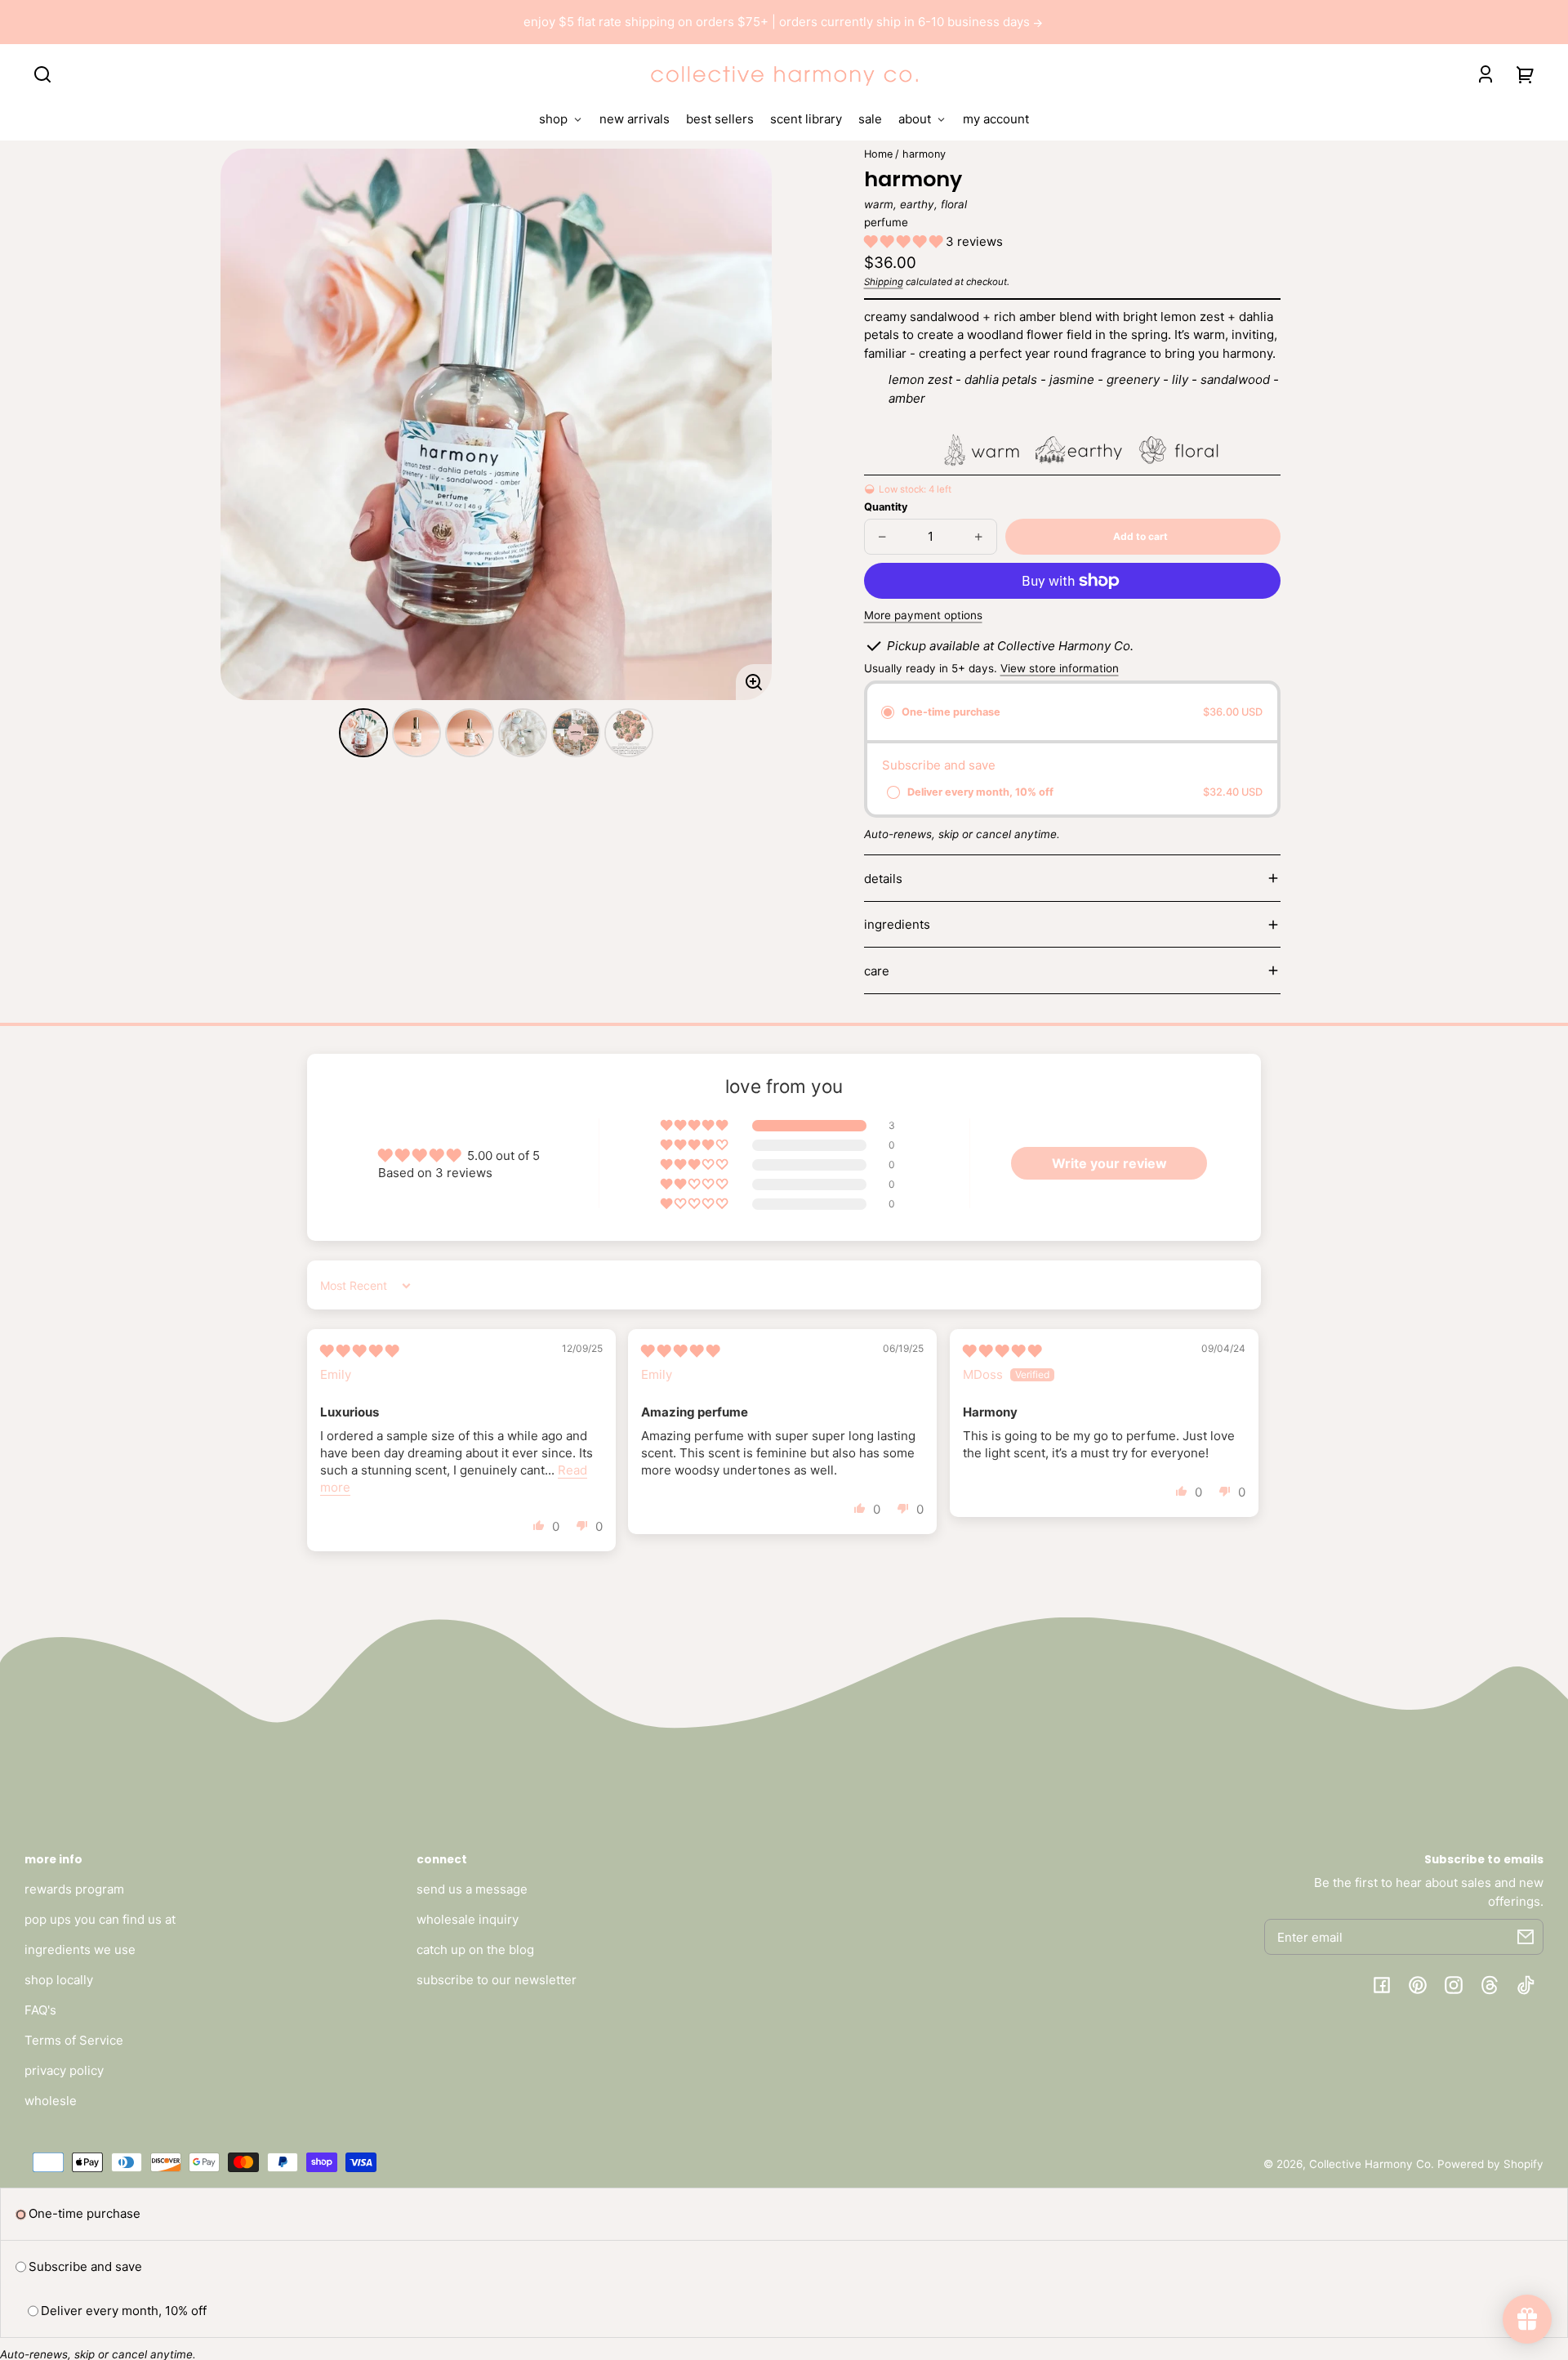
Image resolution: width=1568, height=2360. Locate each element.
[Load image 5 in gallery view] (576, 733)
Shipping (884, 282)
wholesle (51, 2101)
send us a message (472, 1889)
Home (878, 154)
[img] (359, 1351)
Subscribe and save (85, 2266)
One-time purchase (85, 2213)
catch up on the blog (475, 1950)
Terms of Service (74, 2040)
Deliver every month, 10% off (124, 2311)
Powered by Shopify (1490, 2164)
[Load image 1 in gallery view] (363, 733)
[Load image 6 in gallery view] (629, 733)
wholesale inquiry (468, 1919)
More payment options (923, 615)
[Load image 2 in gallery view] (416, 733)
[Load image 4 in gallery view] (523, 733)
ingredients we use (80, 1950)
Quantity (886, 507)
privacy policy (64, 2070)
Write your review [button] (1109, 1163)
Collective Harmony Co (1370, 2164)
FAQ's (40, 2010)
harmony (924, 154)
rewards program (74, 1889)
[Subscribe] (1526, 1937)
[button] (42, 74)
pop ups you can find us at (100, 1919)
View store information (1060, 668)
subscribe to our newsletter (497, 1980)
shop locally (59, 1980)
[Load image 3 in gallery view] (470, 733)
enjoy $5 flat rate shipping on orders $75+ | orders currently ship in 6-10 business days (778, 22)
